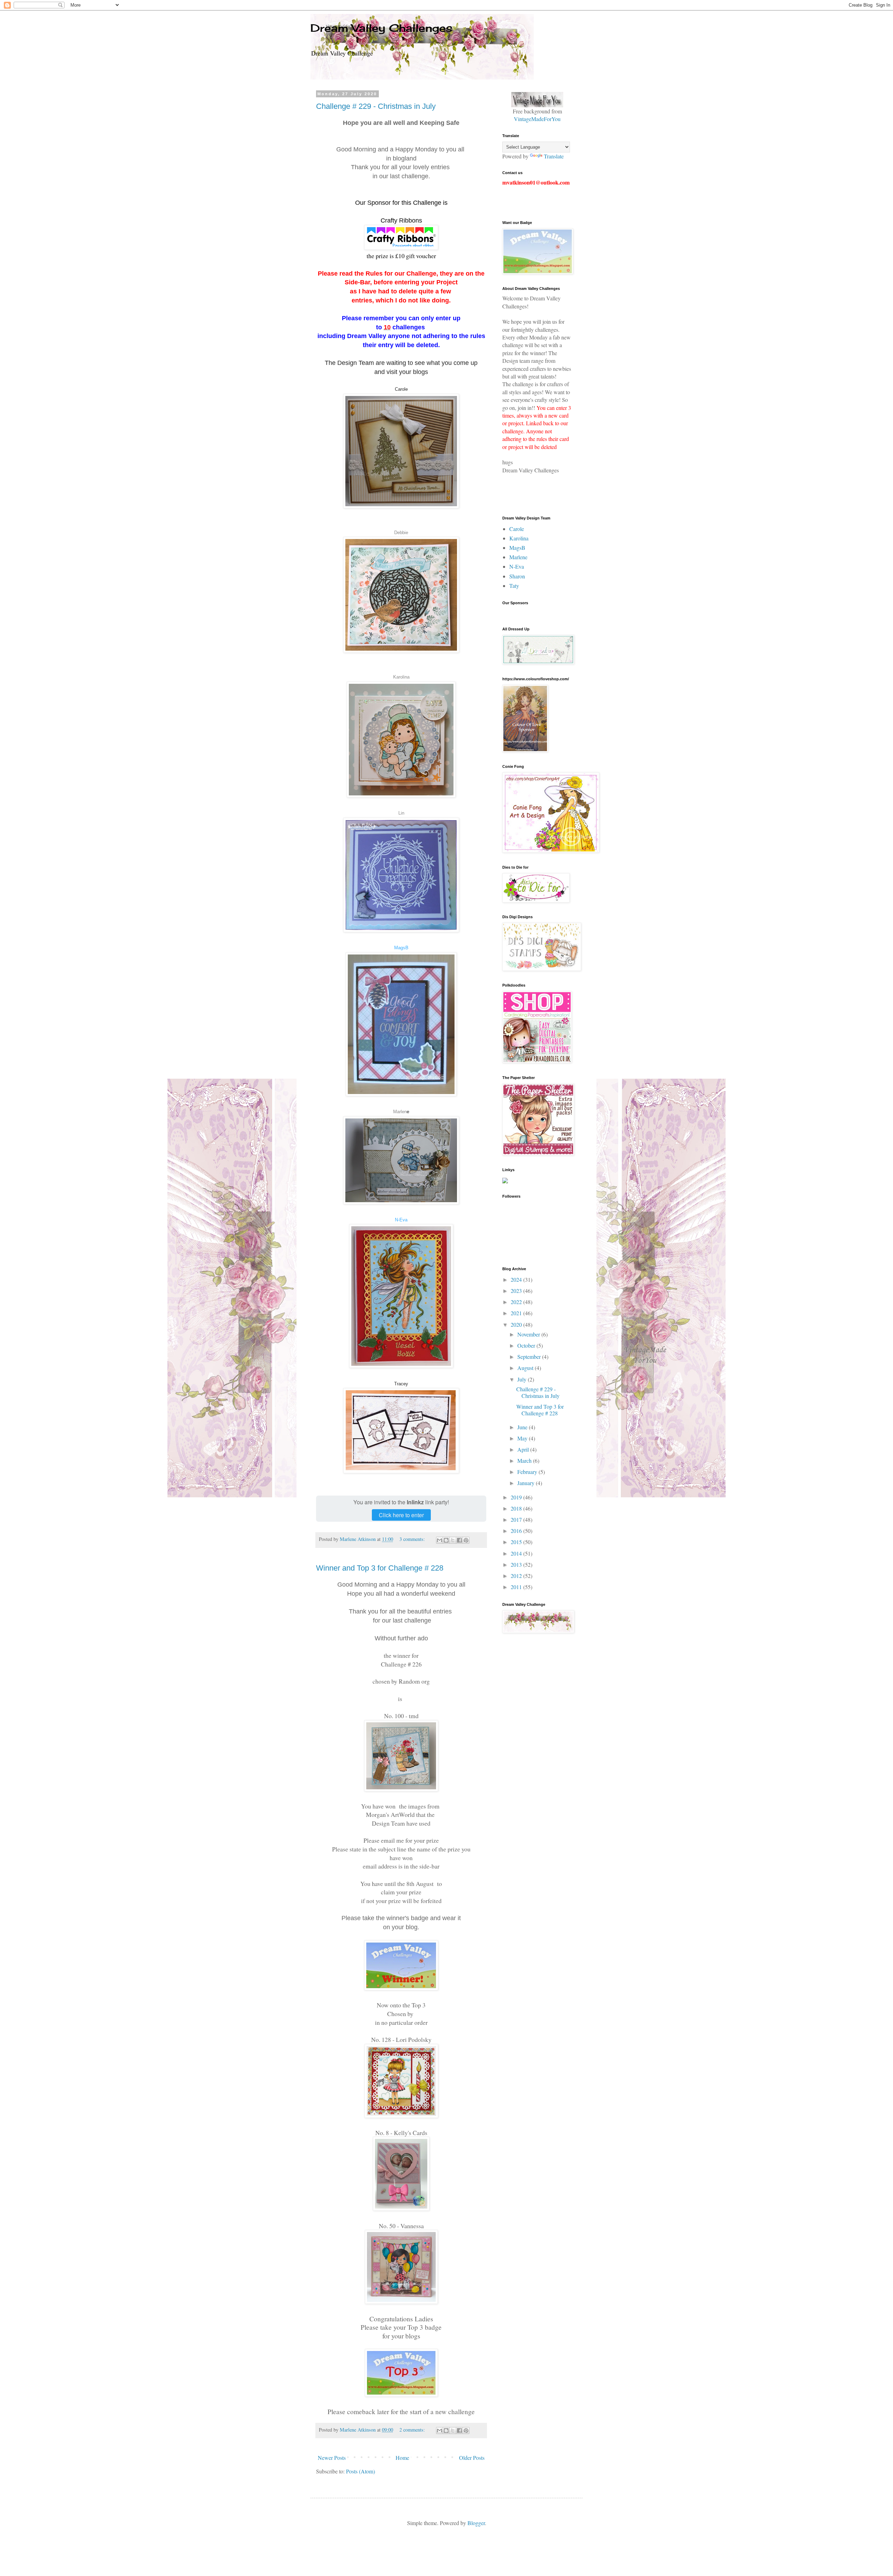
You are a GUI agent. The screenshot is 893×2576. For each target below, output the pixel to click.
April (524, 1449)
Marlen (400, 1112)
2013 (517, 1564)
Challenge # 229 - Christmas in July (376, 106)
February (528, 1472)
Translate (554, 156)
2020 (517, 1324)
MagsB (401, 948)
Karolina (401, 677)
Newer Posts (332, 2458)
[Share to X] (453, 1540)
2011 (517, 1587)
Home (402, 2458)
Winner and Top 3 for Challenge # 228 (380, 1568)
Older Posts (472, 2458)
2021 (517, 1313)
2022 (517, 1302)
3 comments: (413, 1539)
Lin (401, 813)
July (523, 1379)
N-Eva (401, 1220)
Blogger (476, 2523)
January (527, 1483)
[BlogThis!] (446, 1540)
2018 (517, 1508)
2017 (517, 1519)
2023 (517, 1291)
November (529, 1334)
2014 (517, 1553)
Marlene (518, 557)
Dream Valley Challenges (381, 28)
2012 (517, 1576)
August (526, 1368)
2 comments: (413, 2430)
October (527, 1345)
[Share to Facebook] (459, 1540)
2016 (517, 1531)
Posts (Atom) (361, 2471)
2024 (517, 1279)
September (530, 1357)
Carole (517, 529)
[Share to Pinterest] (466, 1540)
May (523, 1438)
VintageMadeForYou (537, 119)
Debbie (401, 533)
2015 (517, 1542)
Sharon (517, 576)
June (523, 1427)
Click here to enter (401, 1515)
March (525, 1461)
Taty (514, 586)
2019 (517, 1497)
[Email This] (440, 1540)
